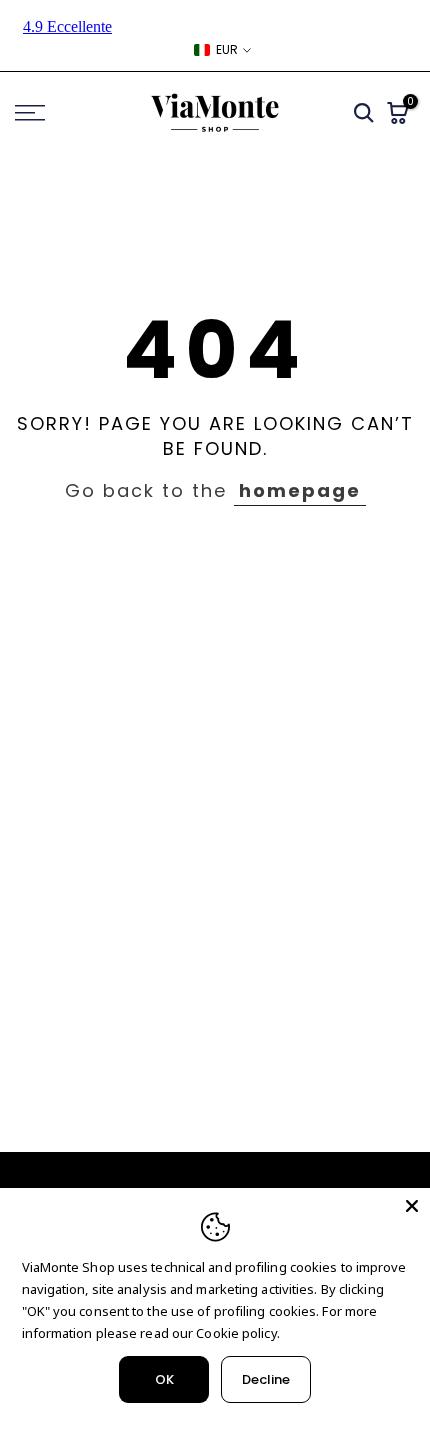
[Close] (412, 1206)
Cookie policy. (237, 1333)
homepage (300, 490)
